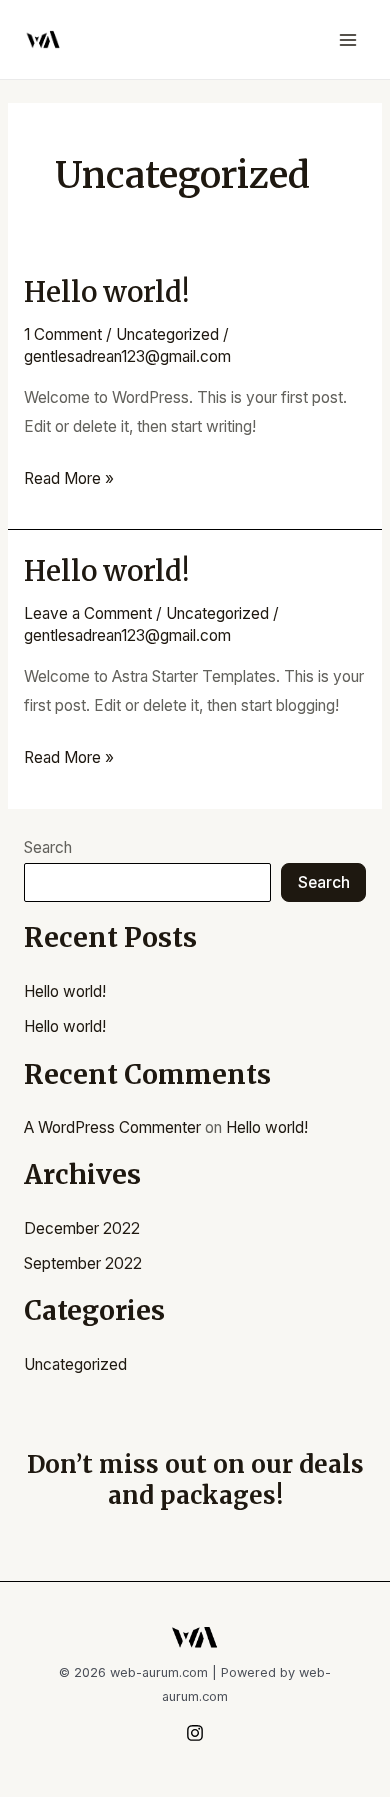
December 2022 (82, 1228)
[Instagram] (195, 1733)
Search (48, 847)
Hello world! (106, 292)
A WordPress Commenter (112, 1127)
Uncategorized (167, 334)
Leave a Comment (88, 613)
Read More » (69, 476)
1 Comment (63, 334)
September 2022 (83, 1263)
